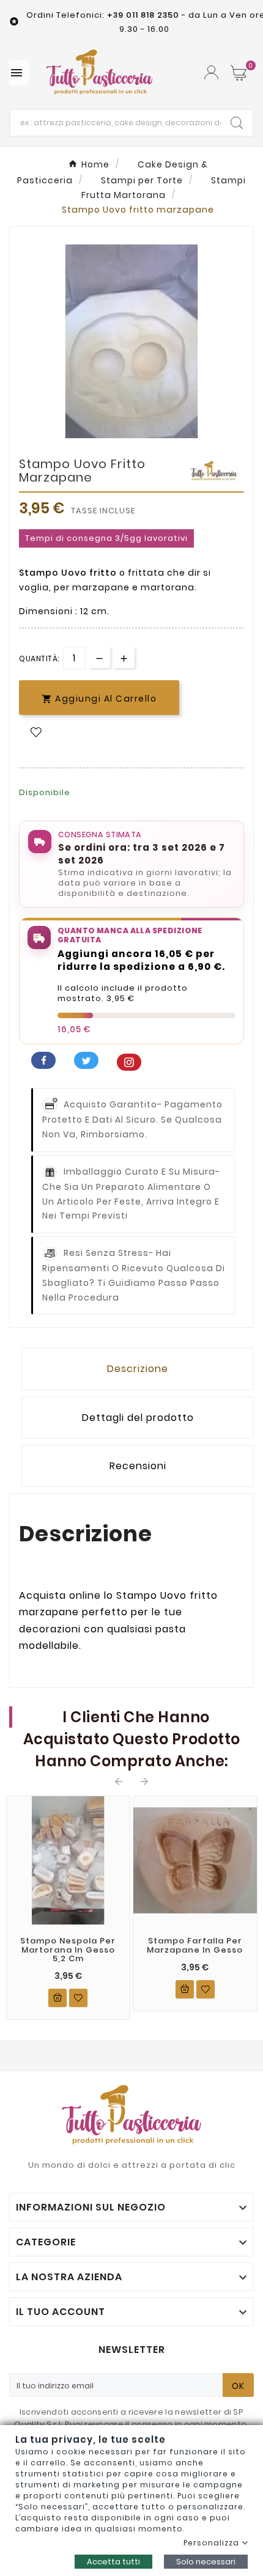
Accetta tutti (113, 2562)
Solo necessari (206, 2562)
